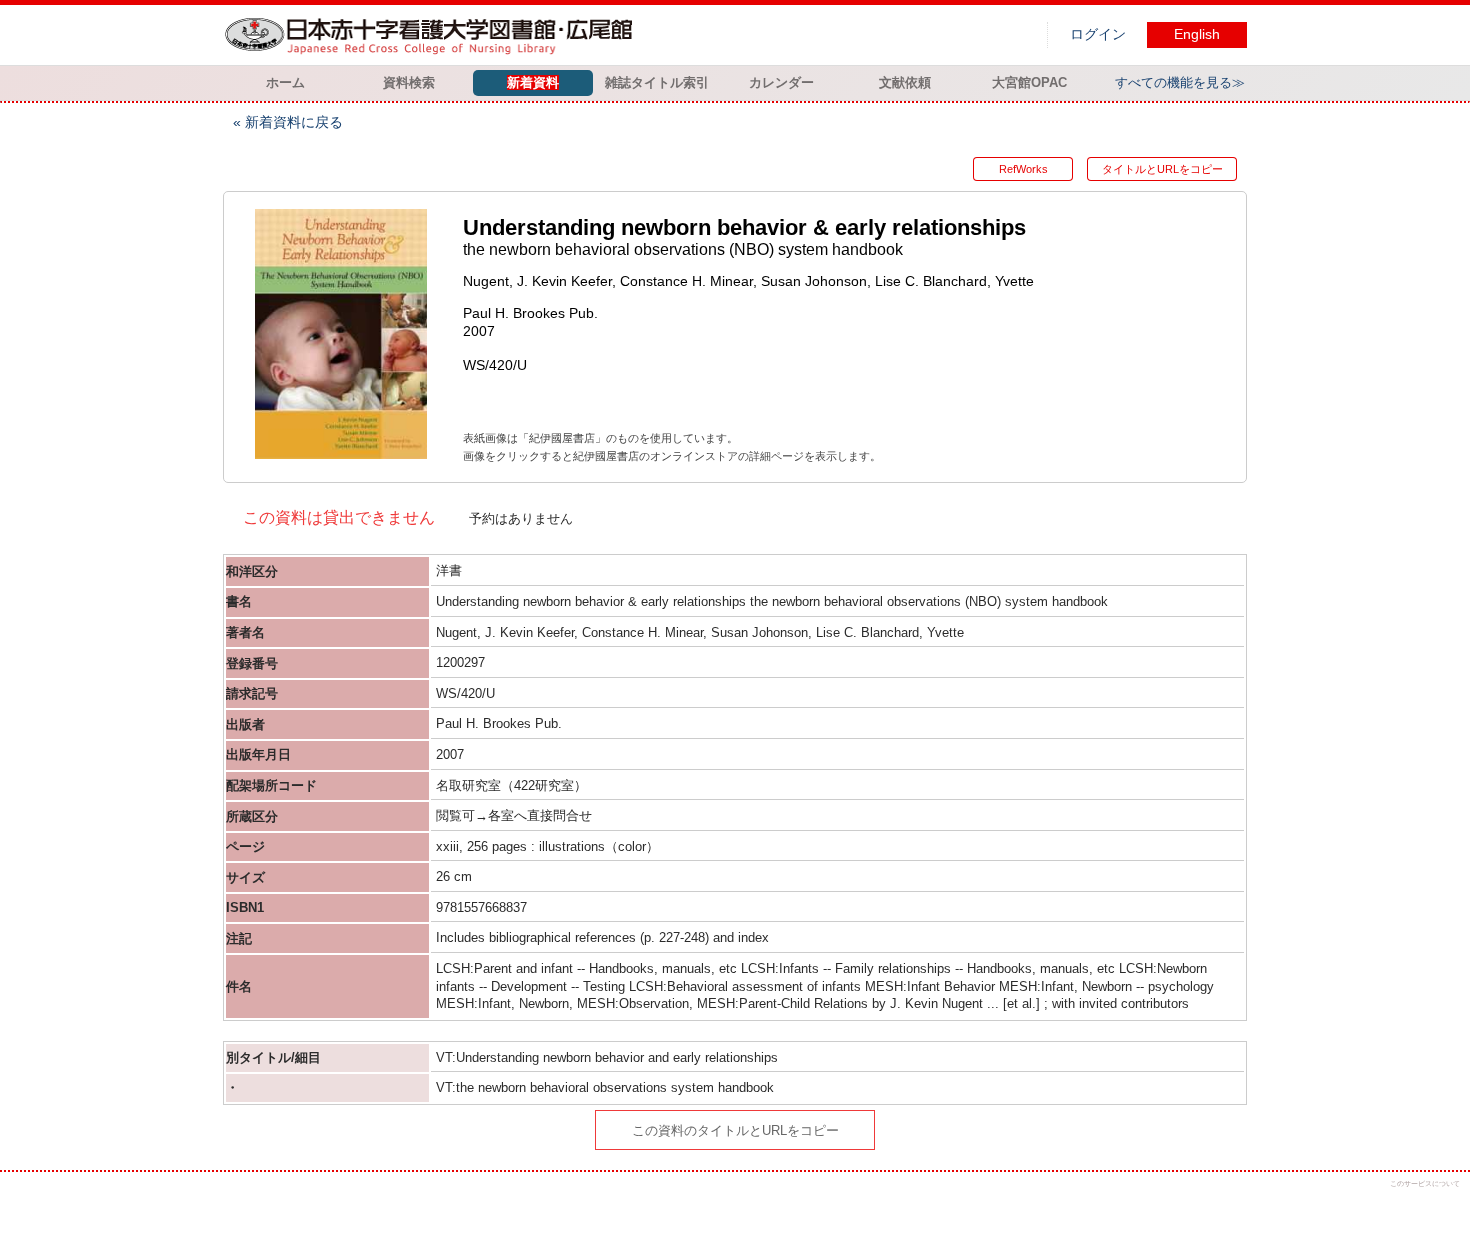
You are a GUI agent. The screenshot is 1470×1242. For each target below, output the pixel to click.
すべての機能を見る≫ (1180, 82)
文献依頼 (905, 82)
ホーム (285, 82)
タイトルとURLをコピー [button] (1162, 169)
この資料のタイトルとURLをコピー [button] (735, 1130)
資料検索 (409, 82)
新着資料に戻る (294, 122)
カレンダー (781, 82)
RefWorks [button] (1023, 169)
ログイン (1098, 34)
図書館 (433, 35)
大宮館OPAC (1029, 82)
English (1197, 34)
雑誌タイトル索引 (657, 82)
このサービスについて (1425, 1183)
